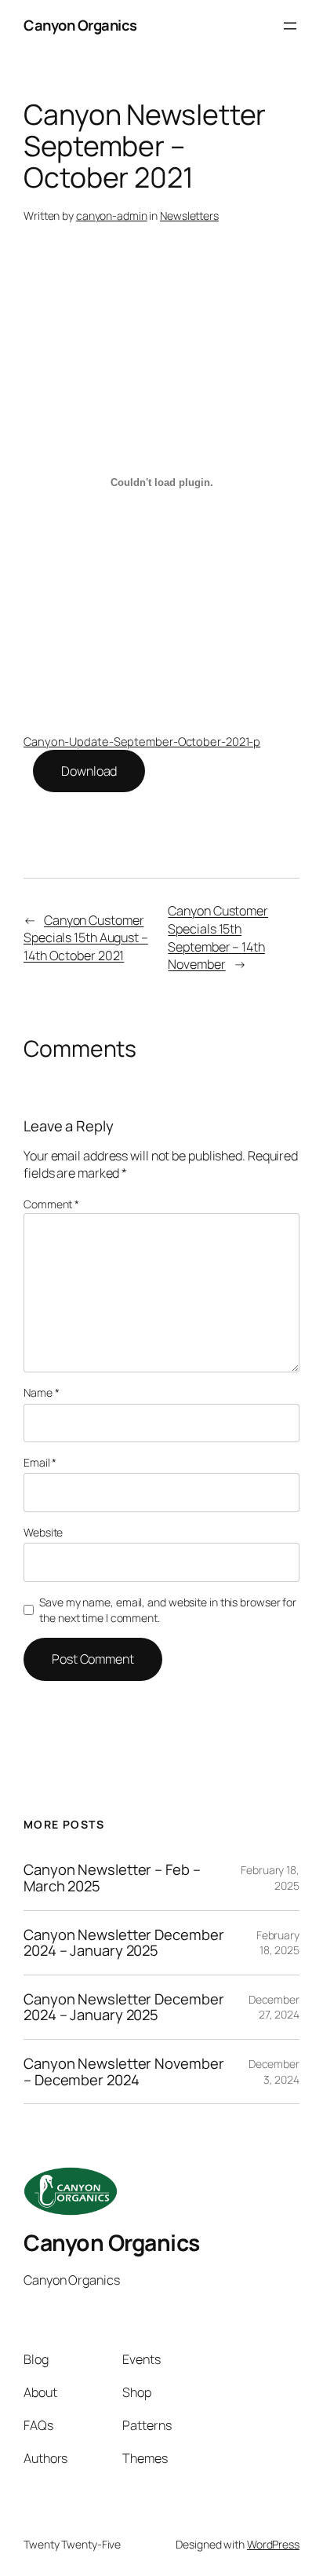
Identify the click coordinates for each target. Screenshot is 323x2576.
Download (89, 771)
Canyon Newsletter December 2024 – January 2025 (123, 1943)
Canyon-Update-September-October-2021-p (142, 741)
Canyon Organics (80, 25)
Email (40, 1462)
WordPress (273, 2544)
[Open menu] (290, 26)
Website (43, 1532)
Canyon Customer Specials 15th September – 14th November (218, 937)
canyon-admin (112, 216)
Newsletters (189, 216)
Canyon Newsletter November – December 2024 (123, 2072)
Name (41, 1392)
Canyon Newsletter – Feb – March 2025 (112, 1878)
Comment (51, 1204)
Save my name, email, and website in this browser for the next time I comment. (168, 1610)
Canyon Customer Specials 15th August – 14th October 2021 (86, 938)
